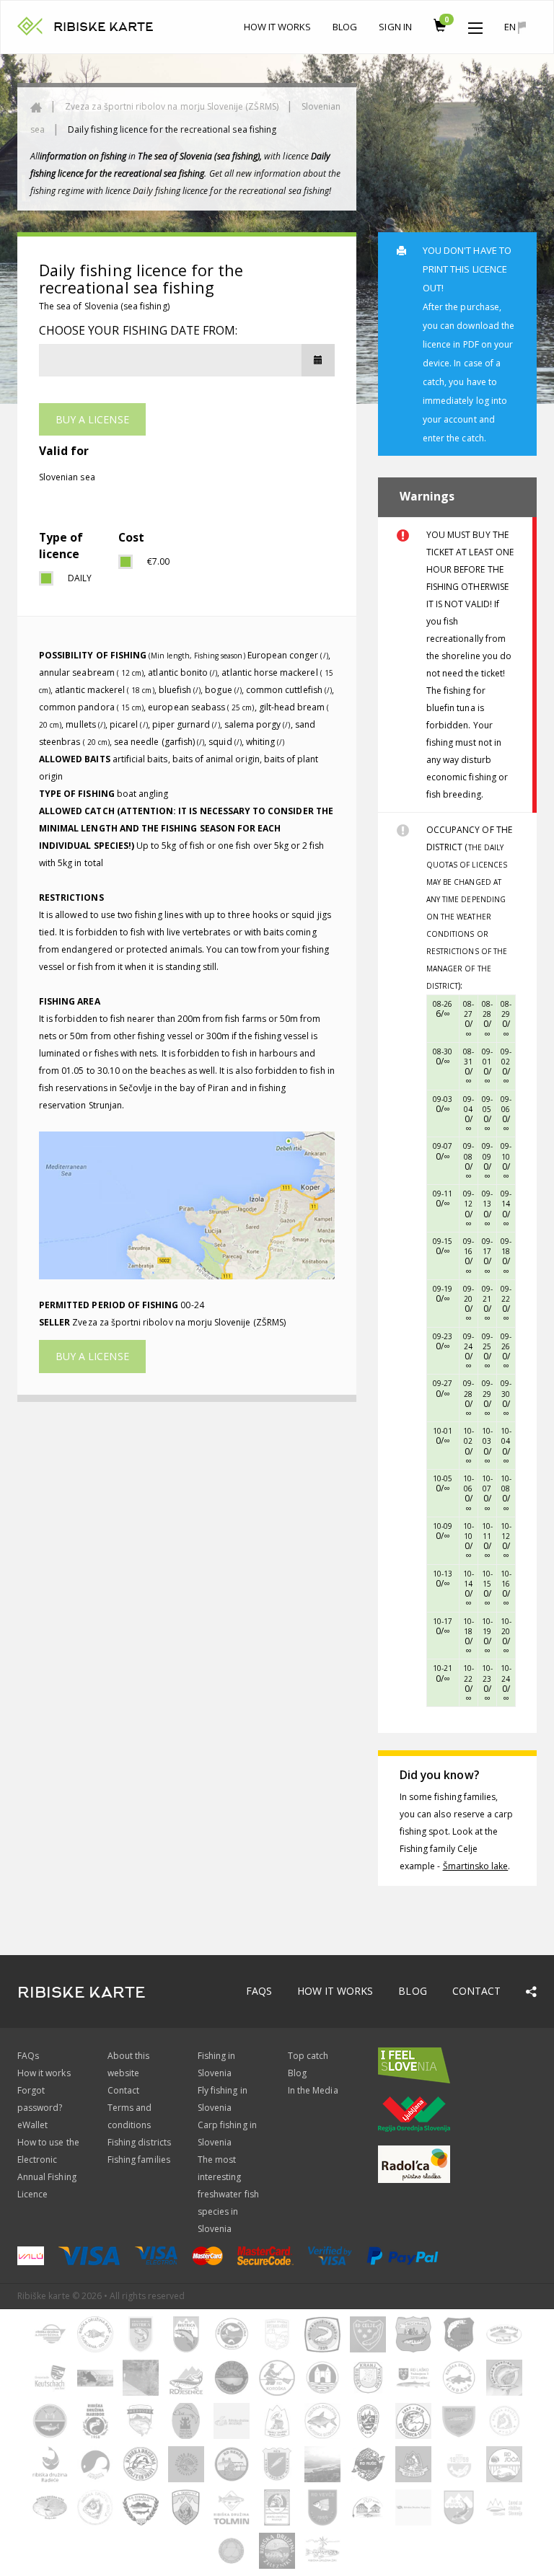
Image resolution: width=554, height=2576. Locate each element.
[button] (475, 25)
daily (80, 578)
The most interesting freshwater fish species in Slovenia (228, 2194)
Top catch (308, 2056)
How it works (278, 27)
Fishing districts (139, 2142)
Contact (476, 1991)
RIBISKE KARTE (104, 27)
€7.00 (158, 561)
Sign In (395, 27)
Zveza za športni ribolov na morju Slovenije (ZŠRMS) (172, 106)
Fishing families (139, 2160)
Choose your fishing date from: (138, 330)
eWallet (32, 2125)
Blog (345, 27)
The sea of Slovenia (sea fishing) (104, 306)
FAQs (259, 1991)
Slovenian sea (67, 477)
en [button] (511, 27)
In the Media (313, 2090)
